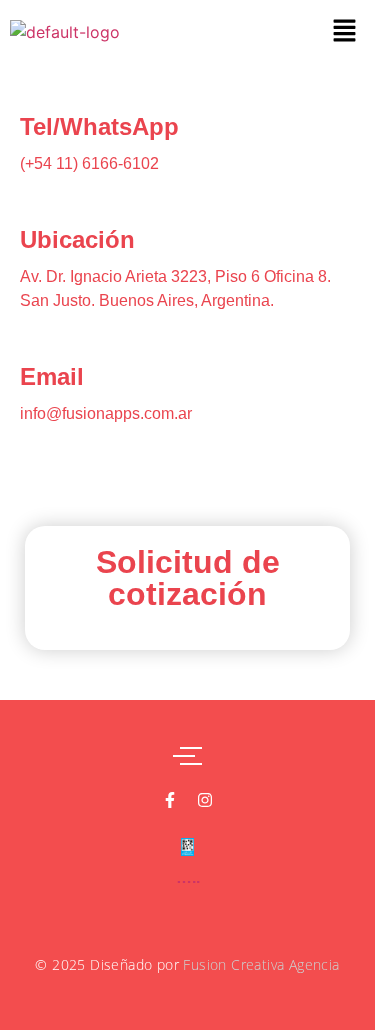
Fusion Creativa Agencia (261, 964)
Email (52, 376)
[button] (345, 31)
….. (188, 877)
